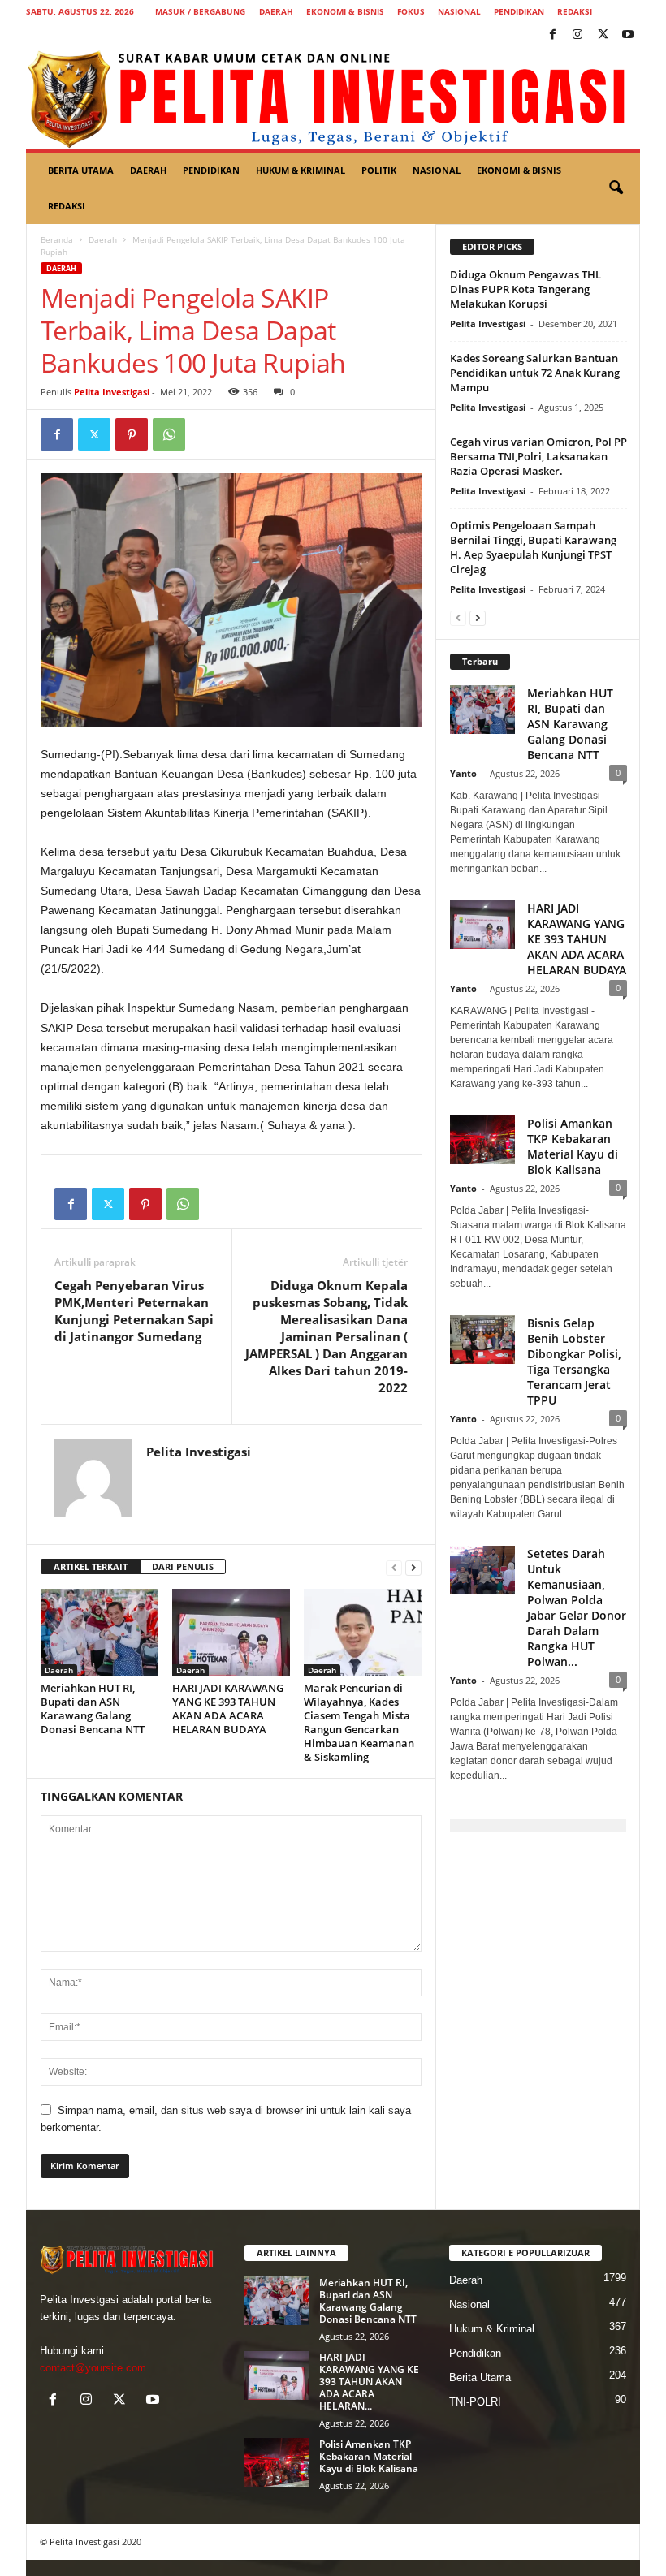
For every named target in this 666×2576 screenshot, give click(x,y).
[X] (603, 35)
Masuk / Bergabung (200, 11)
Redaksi (575, 11)
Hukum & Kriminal (301, 170)
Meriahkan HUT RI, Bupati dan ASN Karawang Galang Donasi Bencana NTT (93, 1709)
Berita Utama (81, 170)
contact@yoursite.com (93, 2368)
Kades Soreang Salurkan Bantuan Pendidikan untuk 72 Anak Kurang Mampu (535, 373)
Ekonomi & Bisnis (345, 11)
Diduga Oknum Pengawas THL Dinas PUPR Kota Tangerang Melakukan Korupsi (525, 289)
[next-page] (413, 1567)
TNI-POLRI (475, 2402)
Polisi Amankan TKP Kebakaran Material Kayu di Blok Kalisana (573, 1146)
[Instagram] (577, 35)
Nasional (459, 11)
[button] (616, 188)
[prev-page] (394, 1567)
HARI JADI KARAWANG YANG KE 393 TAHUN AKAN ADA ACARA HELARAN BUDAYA (228, 1709)
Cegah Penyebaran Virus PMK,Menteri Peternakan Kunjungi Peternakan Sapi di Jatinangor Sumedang (134, 1311)
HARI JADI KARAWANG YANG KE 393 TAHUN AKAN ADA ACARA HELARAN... (369, 2382)
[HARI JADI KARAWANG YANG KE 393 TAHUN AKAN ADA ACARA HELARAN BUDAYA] (231, 1633)
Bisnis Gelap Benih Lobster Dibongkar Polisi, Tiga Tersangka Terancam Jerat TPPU (574, 1361)
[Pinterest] (132, 434)
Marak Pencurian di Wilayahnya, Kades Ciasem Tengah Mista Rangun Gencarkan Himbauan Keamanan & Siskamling (359, 1722)
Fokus (411, 11)
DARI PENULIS (183, 1566)
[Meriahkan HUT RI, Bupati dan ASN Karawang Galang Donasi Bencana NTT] (99, 1633)
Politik (379, 170)
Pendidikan (519, 11)
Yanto (463, 773)
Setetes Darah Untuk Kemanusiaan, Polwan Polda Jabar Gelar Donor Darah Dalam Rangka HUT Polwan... (577, 1607)
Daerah (276, 11)
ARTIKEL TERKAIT (91, 1566)
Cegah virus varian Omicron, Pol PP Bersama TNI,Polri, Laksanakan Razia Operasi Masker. (538, 456)
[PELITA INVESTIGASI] (333, 98)
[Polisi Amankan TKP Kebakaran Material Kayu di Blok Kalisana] (277, 2462)
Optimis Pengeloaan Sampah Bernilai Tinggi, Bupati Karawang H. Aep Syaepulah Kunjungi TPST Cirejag (533, 547)
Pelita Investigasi (112, 392)
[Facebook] (552, 35)
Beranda (57, 239)
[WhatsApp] (169, 434)
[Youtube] (628, 35)
